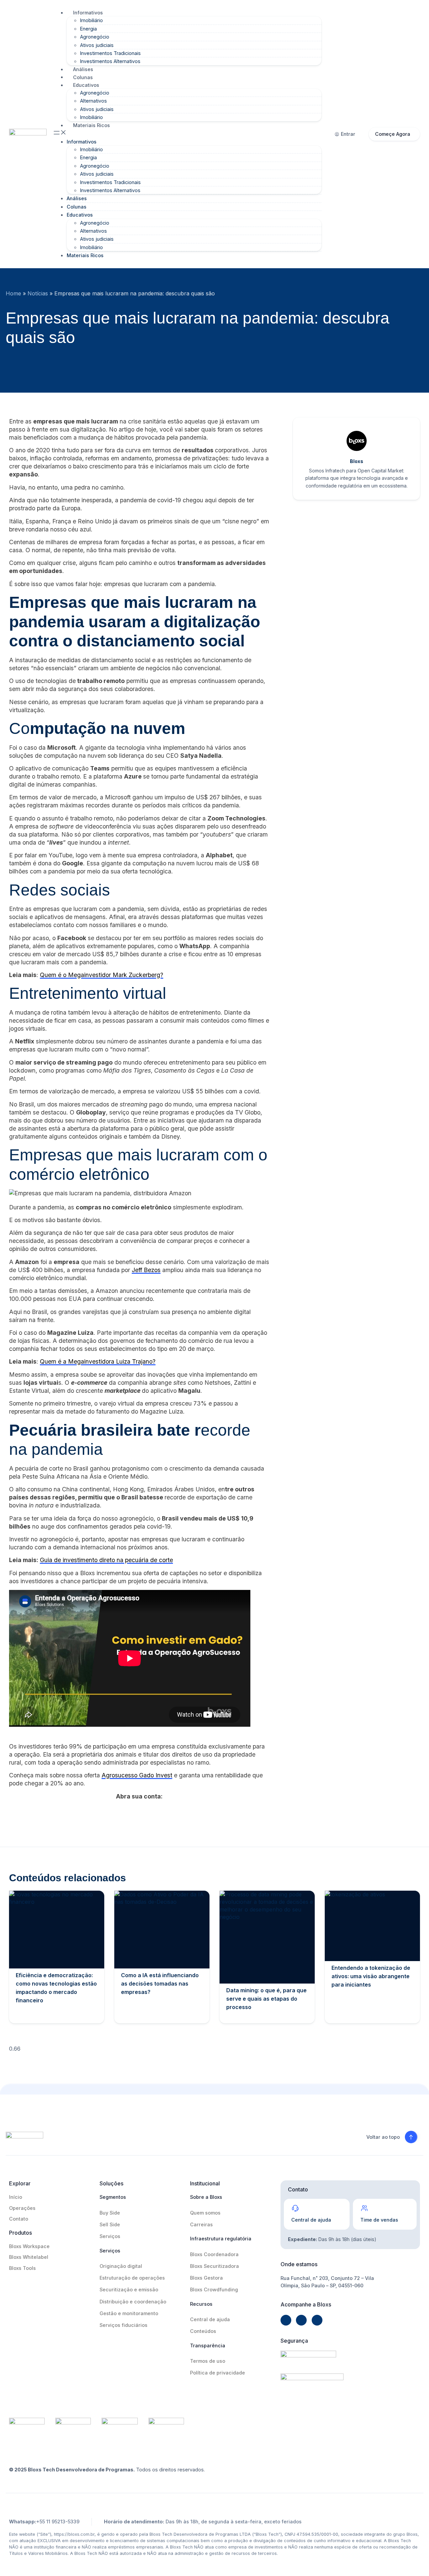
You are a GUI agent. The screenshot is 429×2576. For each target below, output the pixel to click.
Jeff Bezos (146, 1270)
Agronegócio (95, 37)
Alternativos (94, 101)
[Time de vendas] (364, 2208)
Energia (88, 29)
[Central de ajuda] (295, 2208)
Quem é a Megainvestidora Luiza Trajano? (98, 1361)
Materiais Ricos (91, 125)
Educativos (86, 85)
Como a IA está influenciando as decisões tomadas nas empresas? (160, 1984)
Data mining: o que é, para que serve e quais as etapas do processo (266, 1999)
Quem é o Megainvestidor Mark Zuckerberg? (102, 975)
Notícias (38, 293)
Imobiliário (91, 20)
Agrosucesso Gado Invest (137, 1775)
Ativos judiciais (97, 45)
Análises (83, 69)
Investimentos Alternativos (110, 61)
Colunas (83, 77)
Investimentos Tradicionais (110, 53)
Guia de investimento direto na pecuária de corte (106, 1560)
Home (13, 293)
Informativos (88, 13)
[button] (187, 133)
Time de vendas (379, 2220)
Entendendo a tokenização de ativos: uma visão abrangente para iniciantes (371, 1976)
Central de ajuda (311, 2220)
